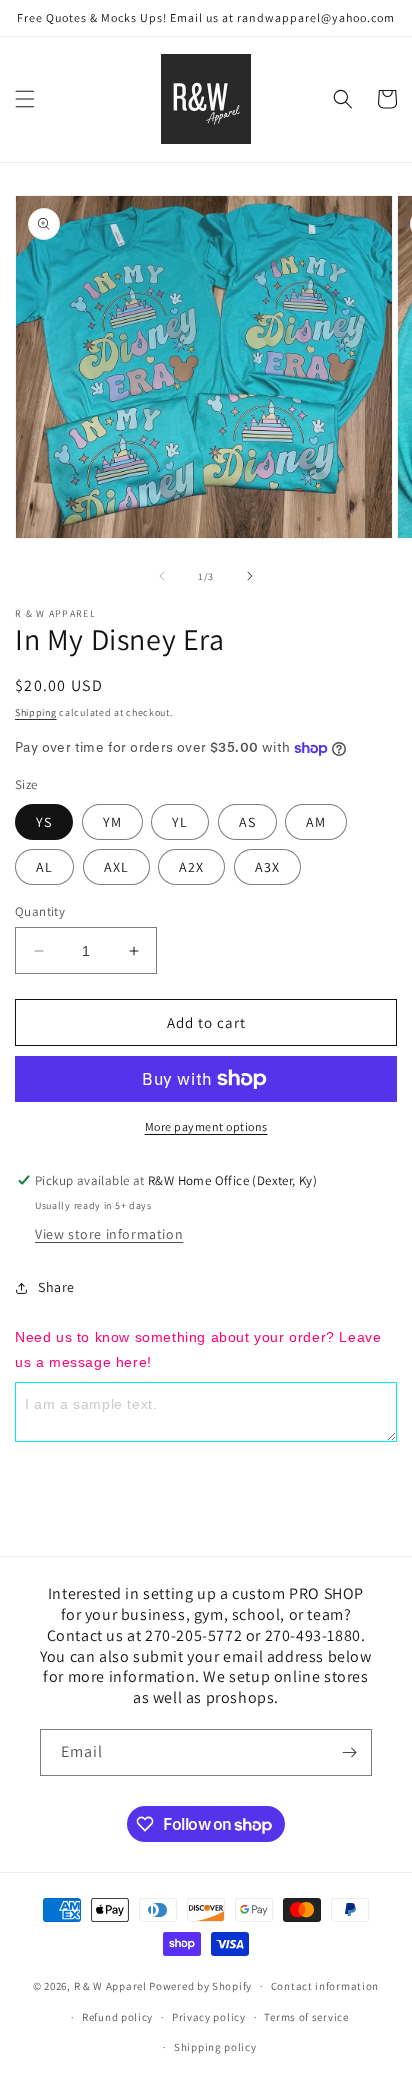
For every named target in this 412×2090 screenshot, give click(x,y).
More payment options (206, 1126)
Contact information (325, 1986)
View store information (109, 1234)
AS (247, 822)
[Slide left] (162, 576)
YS (44, 822)
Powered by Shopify (200, 1986)
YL (180, 822)
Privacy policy (209, 2017)
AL (44, 867)
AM (316, 822)
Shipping (36, 712)
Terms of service (306, 2017)
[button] (25, 99)
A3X (267, 867)
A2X (191, 867)
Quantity (40, 911)
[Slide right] (250, 576)
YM (112, 822)
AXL (116, 867)
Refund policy (117, 2017)
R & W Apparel (110, 1986)
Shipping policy (215, 2047)
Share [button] (56, 1287)
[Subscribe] (349, 1752)
